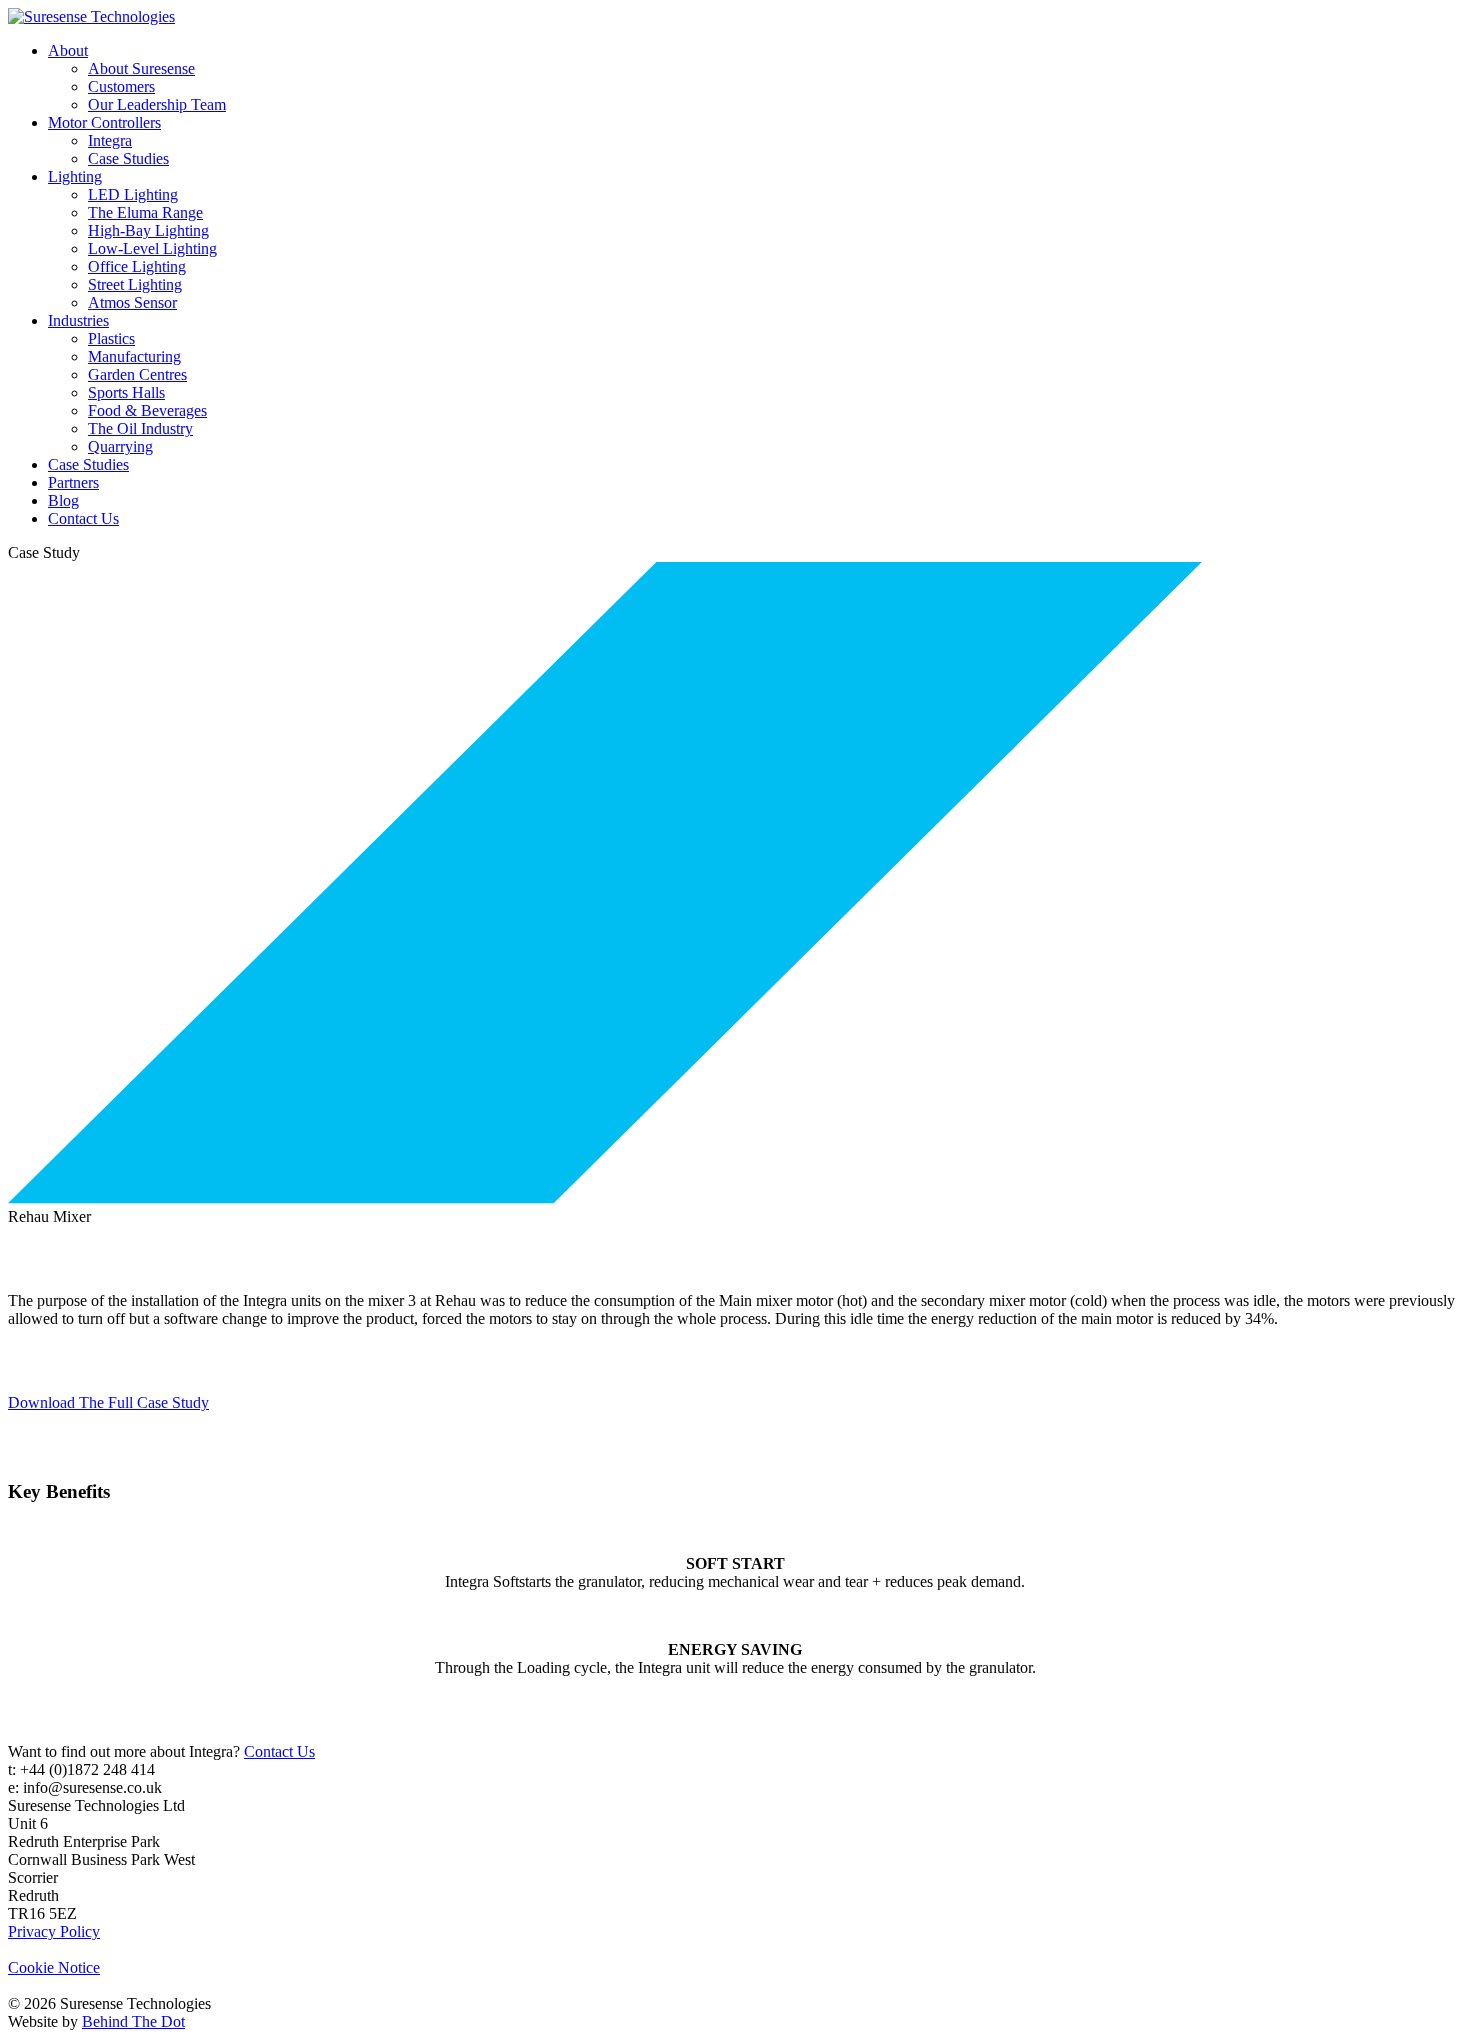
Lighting (75, 176)
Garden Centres (137, 374)
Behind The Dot (133, 2021)
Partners (73, 482)
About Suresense (141, 68)
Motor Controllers (104, 122)
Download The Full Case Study (108, 1402)
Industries (78, 320)
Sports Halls (126, 392)
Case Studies (128, 158)
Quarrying (120, 446)
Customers (121, 86)
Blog (63, 500)
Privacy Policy (54, 1931)
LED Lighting (133, 194)
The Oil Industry (140, 428)
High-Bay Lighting (148, 230)
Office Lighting (137, 266)
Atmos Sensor (132, 302)
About (68, 50)
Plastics (111, 338)
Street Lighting (135, 284)
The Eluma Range (145, 212)
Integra (110, 140)
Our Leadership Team (157, 104)
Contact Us (83, 518)
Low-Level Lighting (152, 248)
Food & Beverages (147, 410)
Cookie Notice (54, 1967)
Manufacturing (134, 356)
